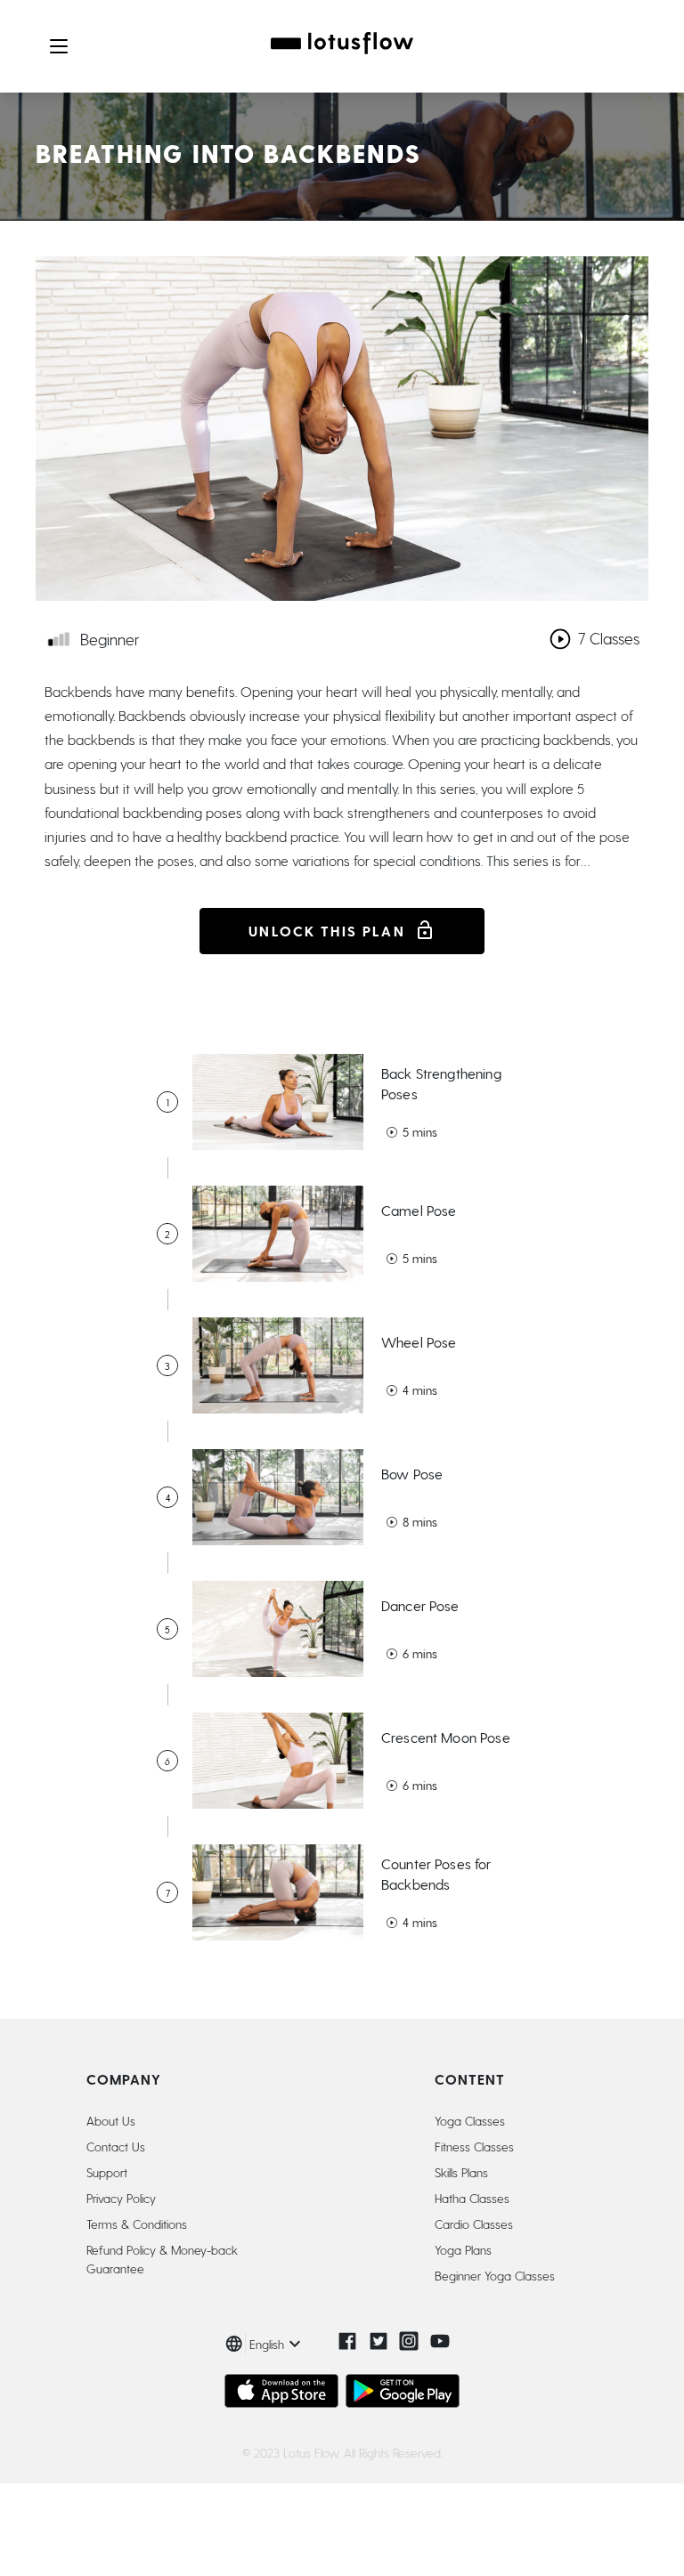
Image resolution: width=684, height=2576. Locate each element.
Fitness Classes (474, 2147)
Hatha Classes (472, 2198)
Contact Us (116, 2147)
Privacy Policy (121, 2198)
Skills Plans (461, 2172)
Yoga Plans (463, 2250)
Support (107, 2172)
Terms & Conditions (137, 2224)
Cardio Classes (474, 2224)
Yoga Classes (470, 2121)
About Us (111, 2121)
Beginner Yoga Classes (495, 2276)
